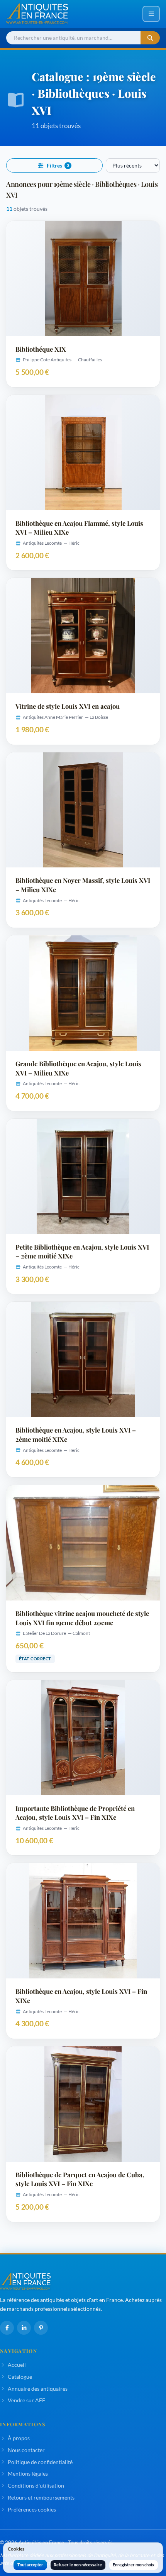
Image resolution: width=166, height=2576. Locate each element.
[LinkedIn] (24, 2328)
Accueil (17, 2365)
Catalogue (20, 2377)
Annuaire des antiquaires (38, 2389)
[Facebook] (7, 2328)
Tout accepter (30, 2565)
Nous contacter (26, 2450)
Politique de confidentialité (40, 2462)
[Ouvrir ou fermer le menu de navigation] (151, 14)
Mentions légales (28, 2474)
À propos (19, 2438)
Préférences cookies (32, 2509)
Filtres (58, 166)
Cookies (16, 2549)
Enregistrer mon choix (134, 2565)
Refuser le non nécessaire (78, 2565)
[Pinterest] (41, 2328)
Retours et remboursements (41, 2497)
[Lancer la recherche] (150, 38)
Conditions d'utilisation (36, 2485)
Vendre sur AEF (26, 2400)
